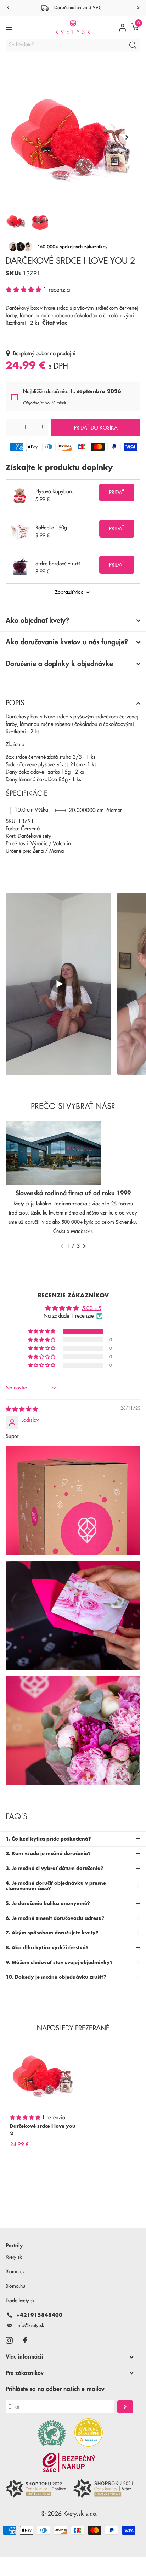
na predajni (63, 354)
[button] (24, 290)
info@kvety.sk (30, 2325)
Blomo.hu (15, 2286)
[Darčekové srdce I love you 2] (44, 2075)
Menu (10, 27)
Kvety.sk (14, 2257)
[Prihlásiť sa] (122, 27)
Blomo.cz (15, 2271)
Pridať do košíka (96, 428)
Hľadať (133, 45)
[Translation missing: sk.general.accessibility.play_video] (58, 984)
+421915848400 (39, 2315)
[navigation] (8, 8)
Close (69, 2357)
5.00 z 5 (92, 1309)
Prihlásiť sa (125, 2407)
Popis (15, 703)
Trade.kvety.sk (20, 2301)
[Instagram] (9, 2340)
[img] (22, 1409)
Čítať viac (55, 323)
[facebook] (25, 2340)
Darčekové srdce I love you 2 (43, 2130)
